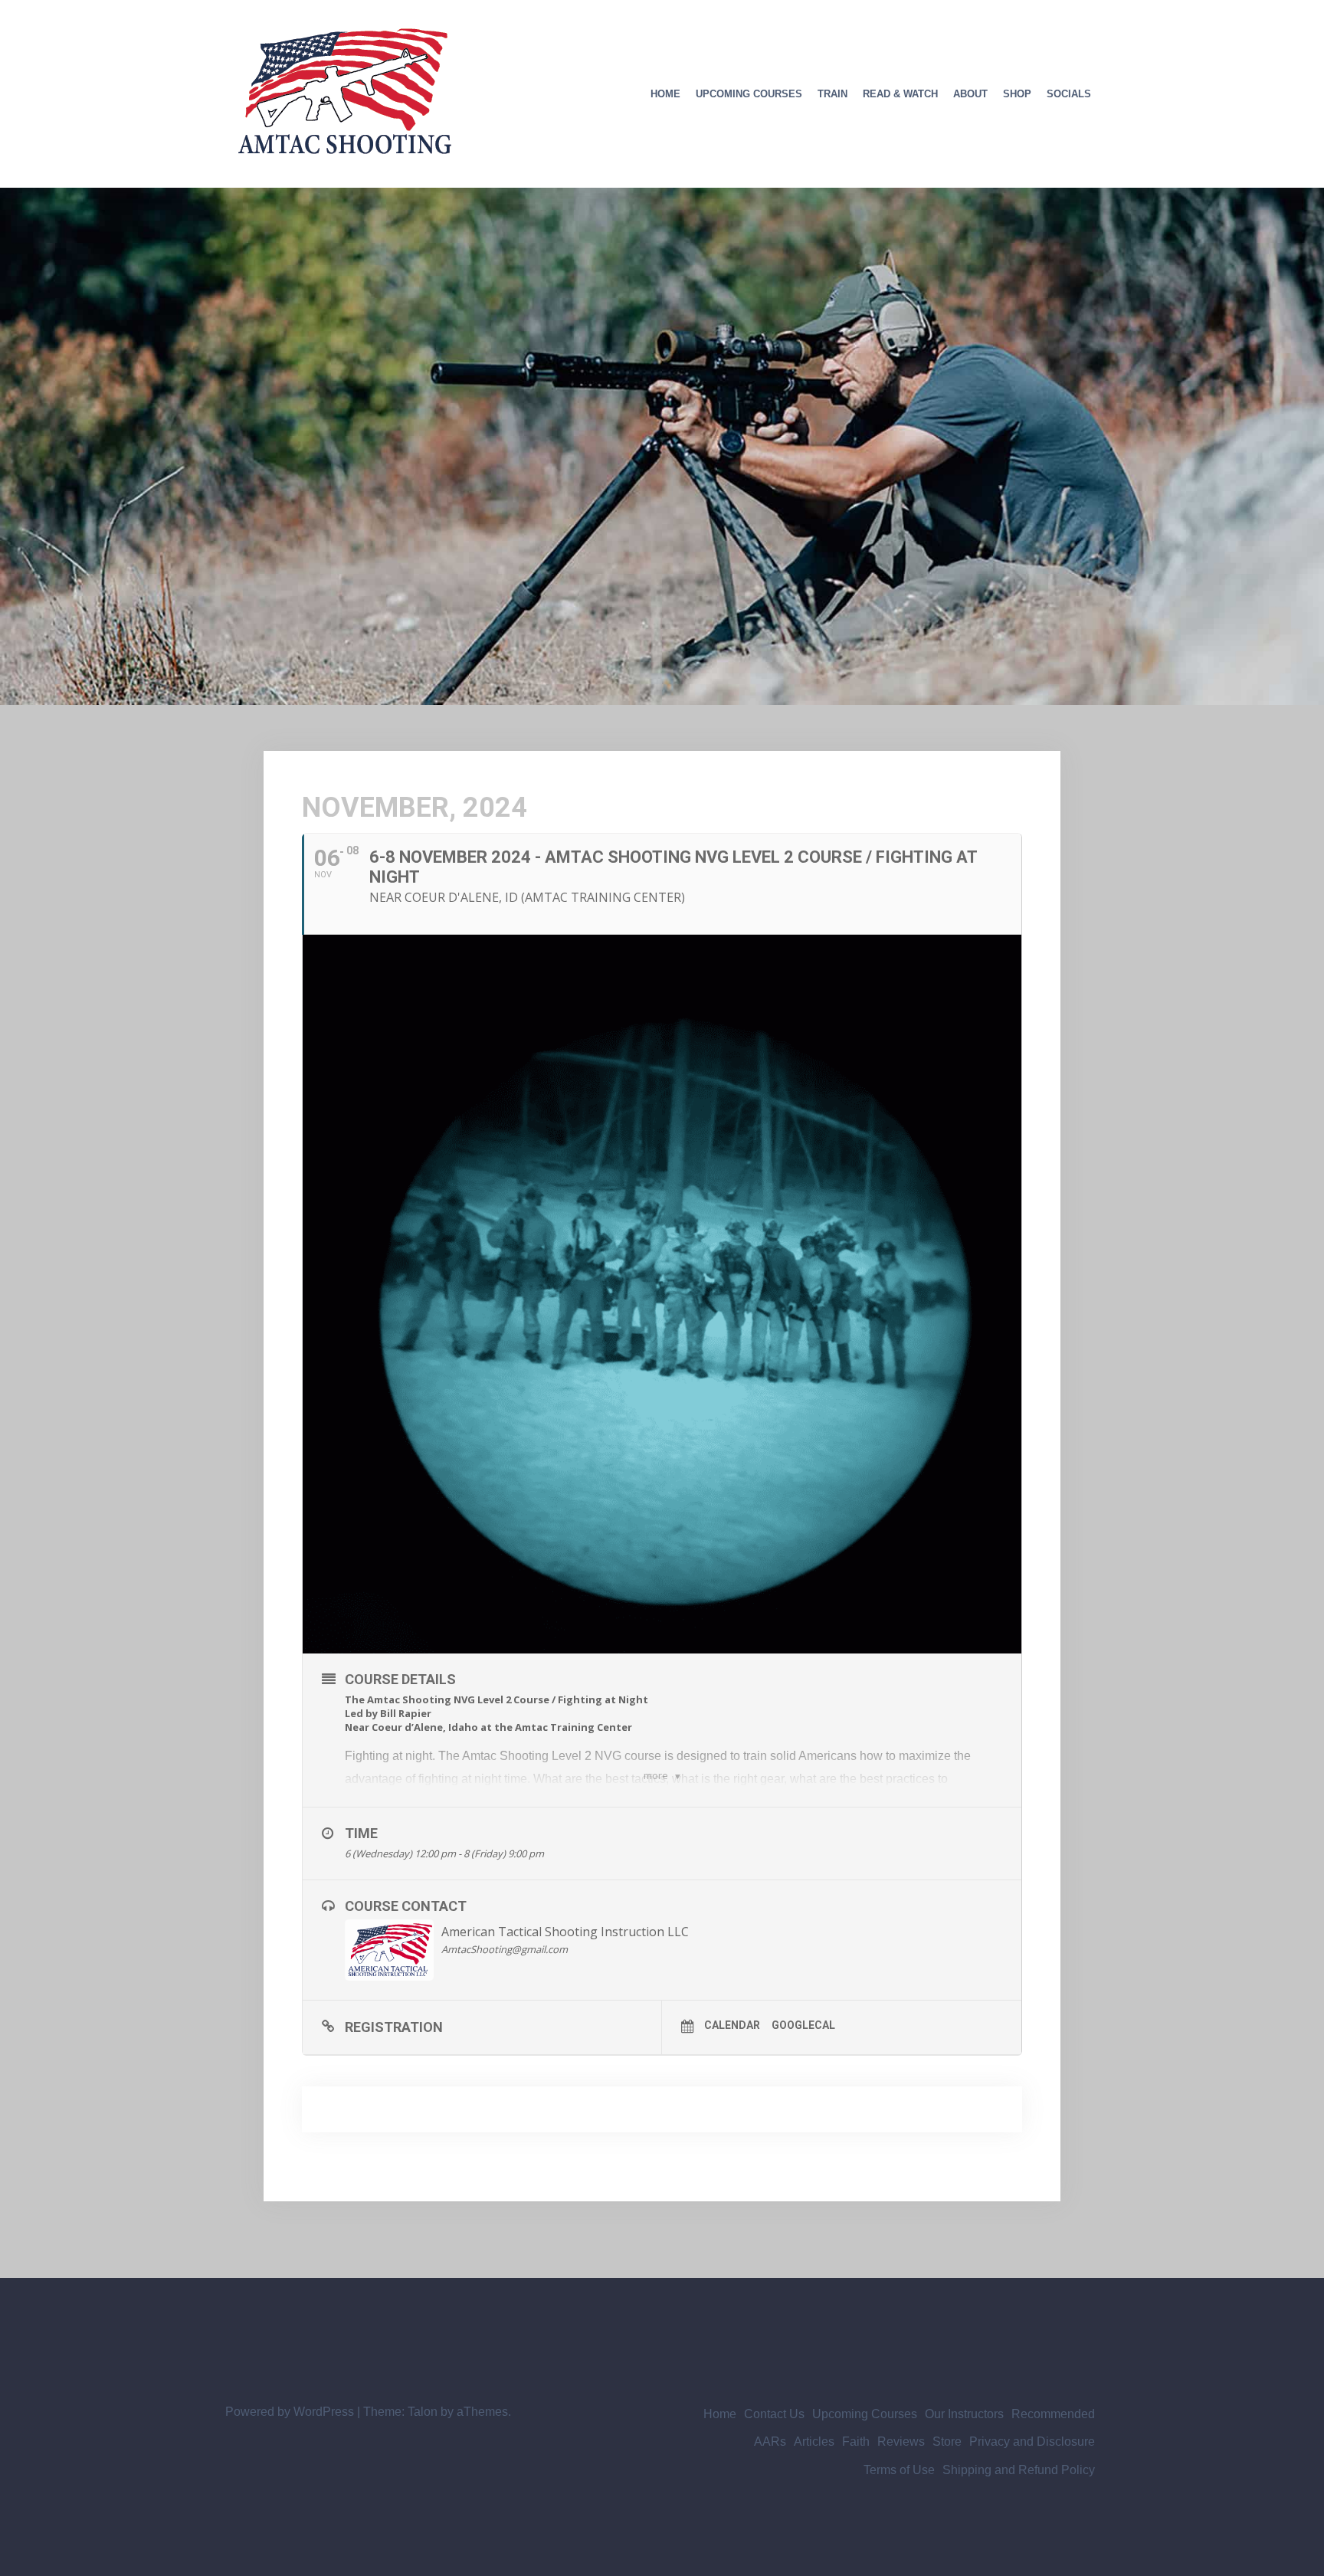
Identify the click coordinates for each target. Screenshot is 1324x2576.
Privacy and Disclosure (1032, 2442)
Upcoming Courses (749, 94)
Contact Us (774, 2414)
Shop (1017, 94)
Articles (814, 2442)
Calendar (732, 2025)
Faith (856, 2442)
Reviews (901, 2442)
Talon (423, 2412)
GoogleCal (803, 2025)
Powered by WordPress (290, 2412)
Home (665, 94)
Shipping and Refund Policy (1019, 2470)
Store (947, 2442)
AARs (770, 2442)
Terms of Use (899, 2470)
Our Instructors (964, 2414)
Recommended (1053, 2414)
